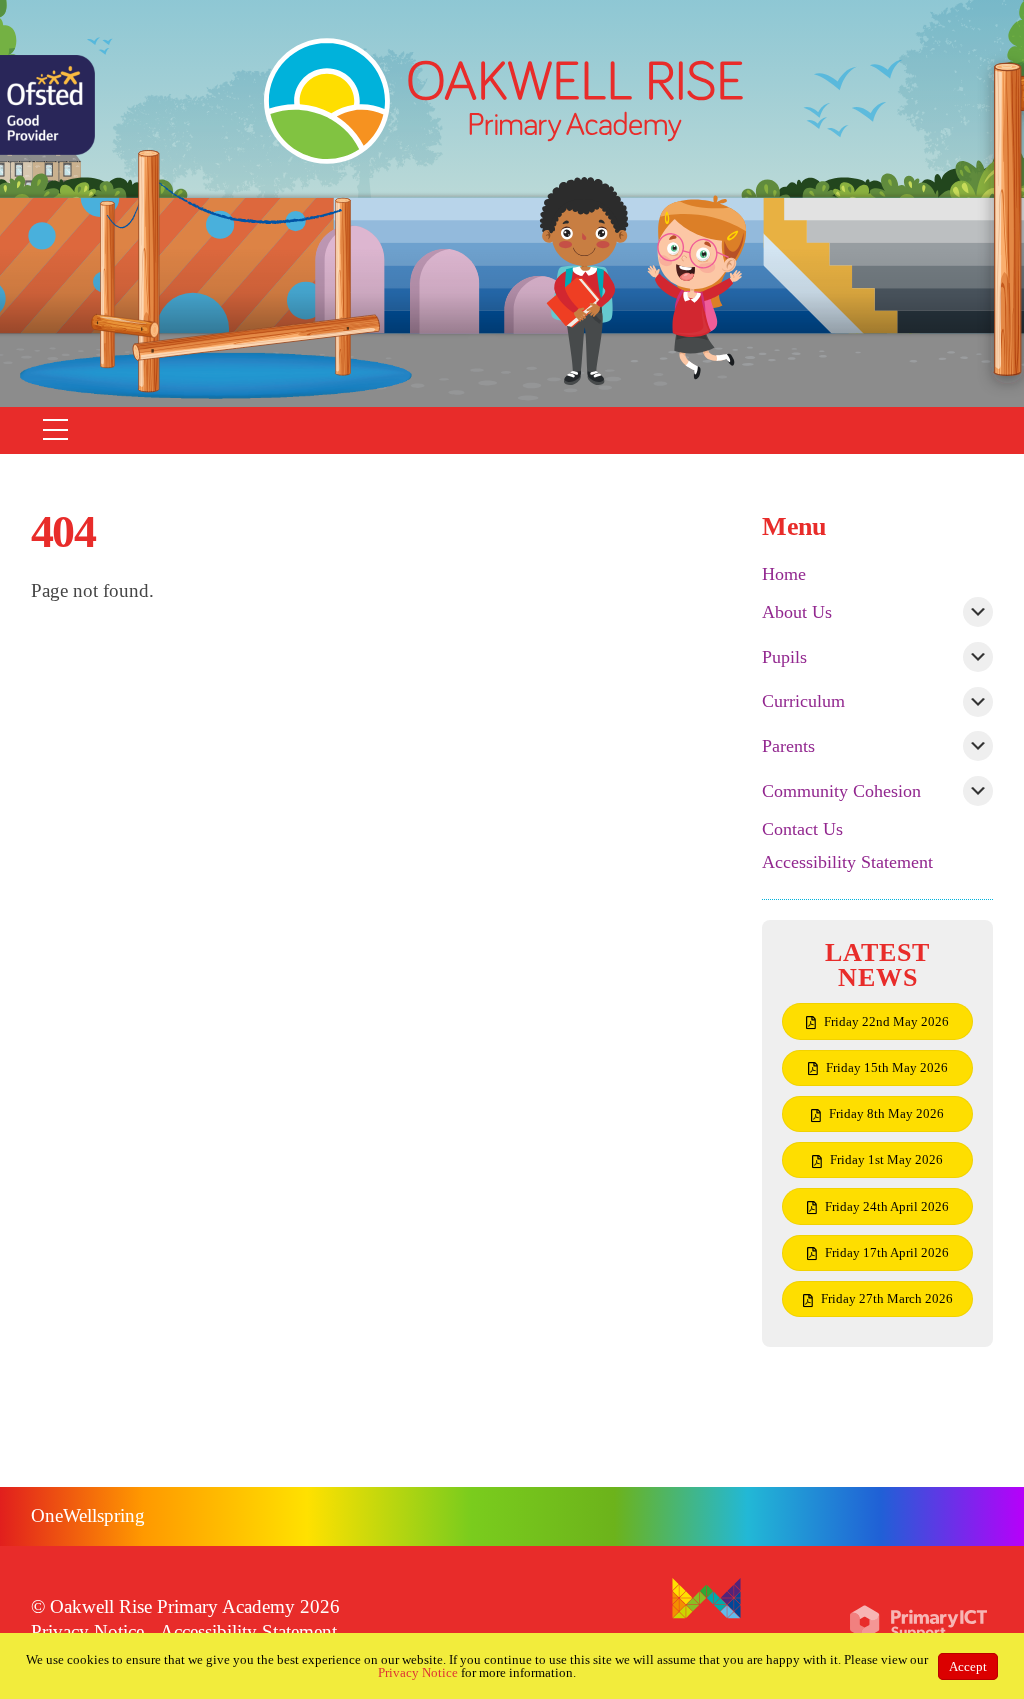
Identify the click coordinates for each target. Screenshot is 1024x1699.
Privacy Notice (87, 1631)
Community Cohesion (841, 791)
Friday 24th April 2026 (887, 1206)
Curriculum (803, 701)
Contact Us (802, 829)
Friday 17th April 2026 (887, 1252)
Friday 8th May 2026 (886, 1113)
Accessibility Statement (847, 862)
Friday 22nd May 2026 (886, 1021)
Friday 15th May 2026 (887, 1067)
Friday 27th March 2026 (887, 1298)
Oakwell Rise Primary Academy (172, 1606)
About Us (797, 612)
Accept (968, 1666)
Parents (788, 746)
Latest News (877, 965)
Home (784, 574)
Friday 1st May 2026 (886, 1159)
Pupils (784, 657)
